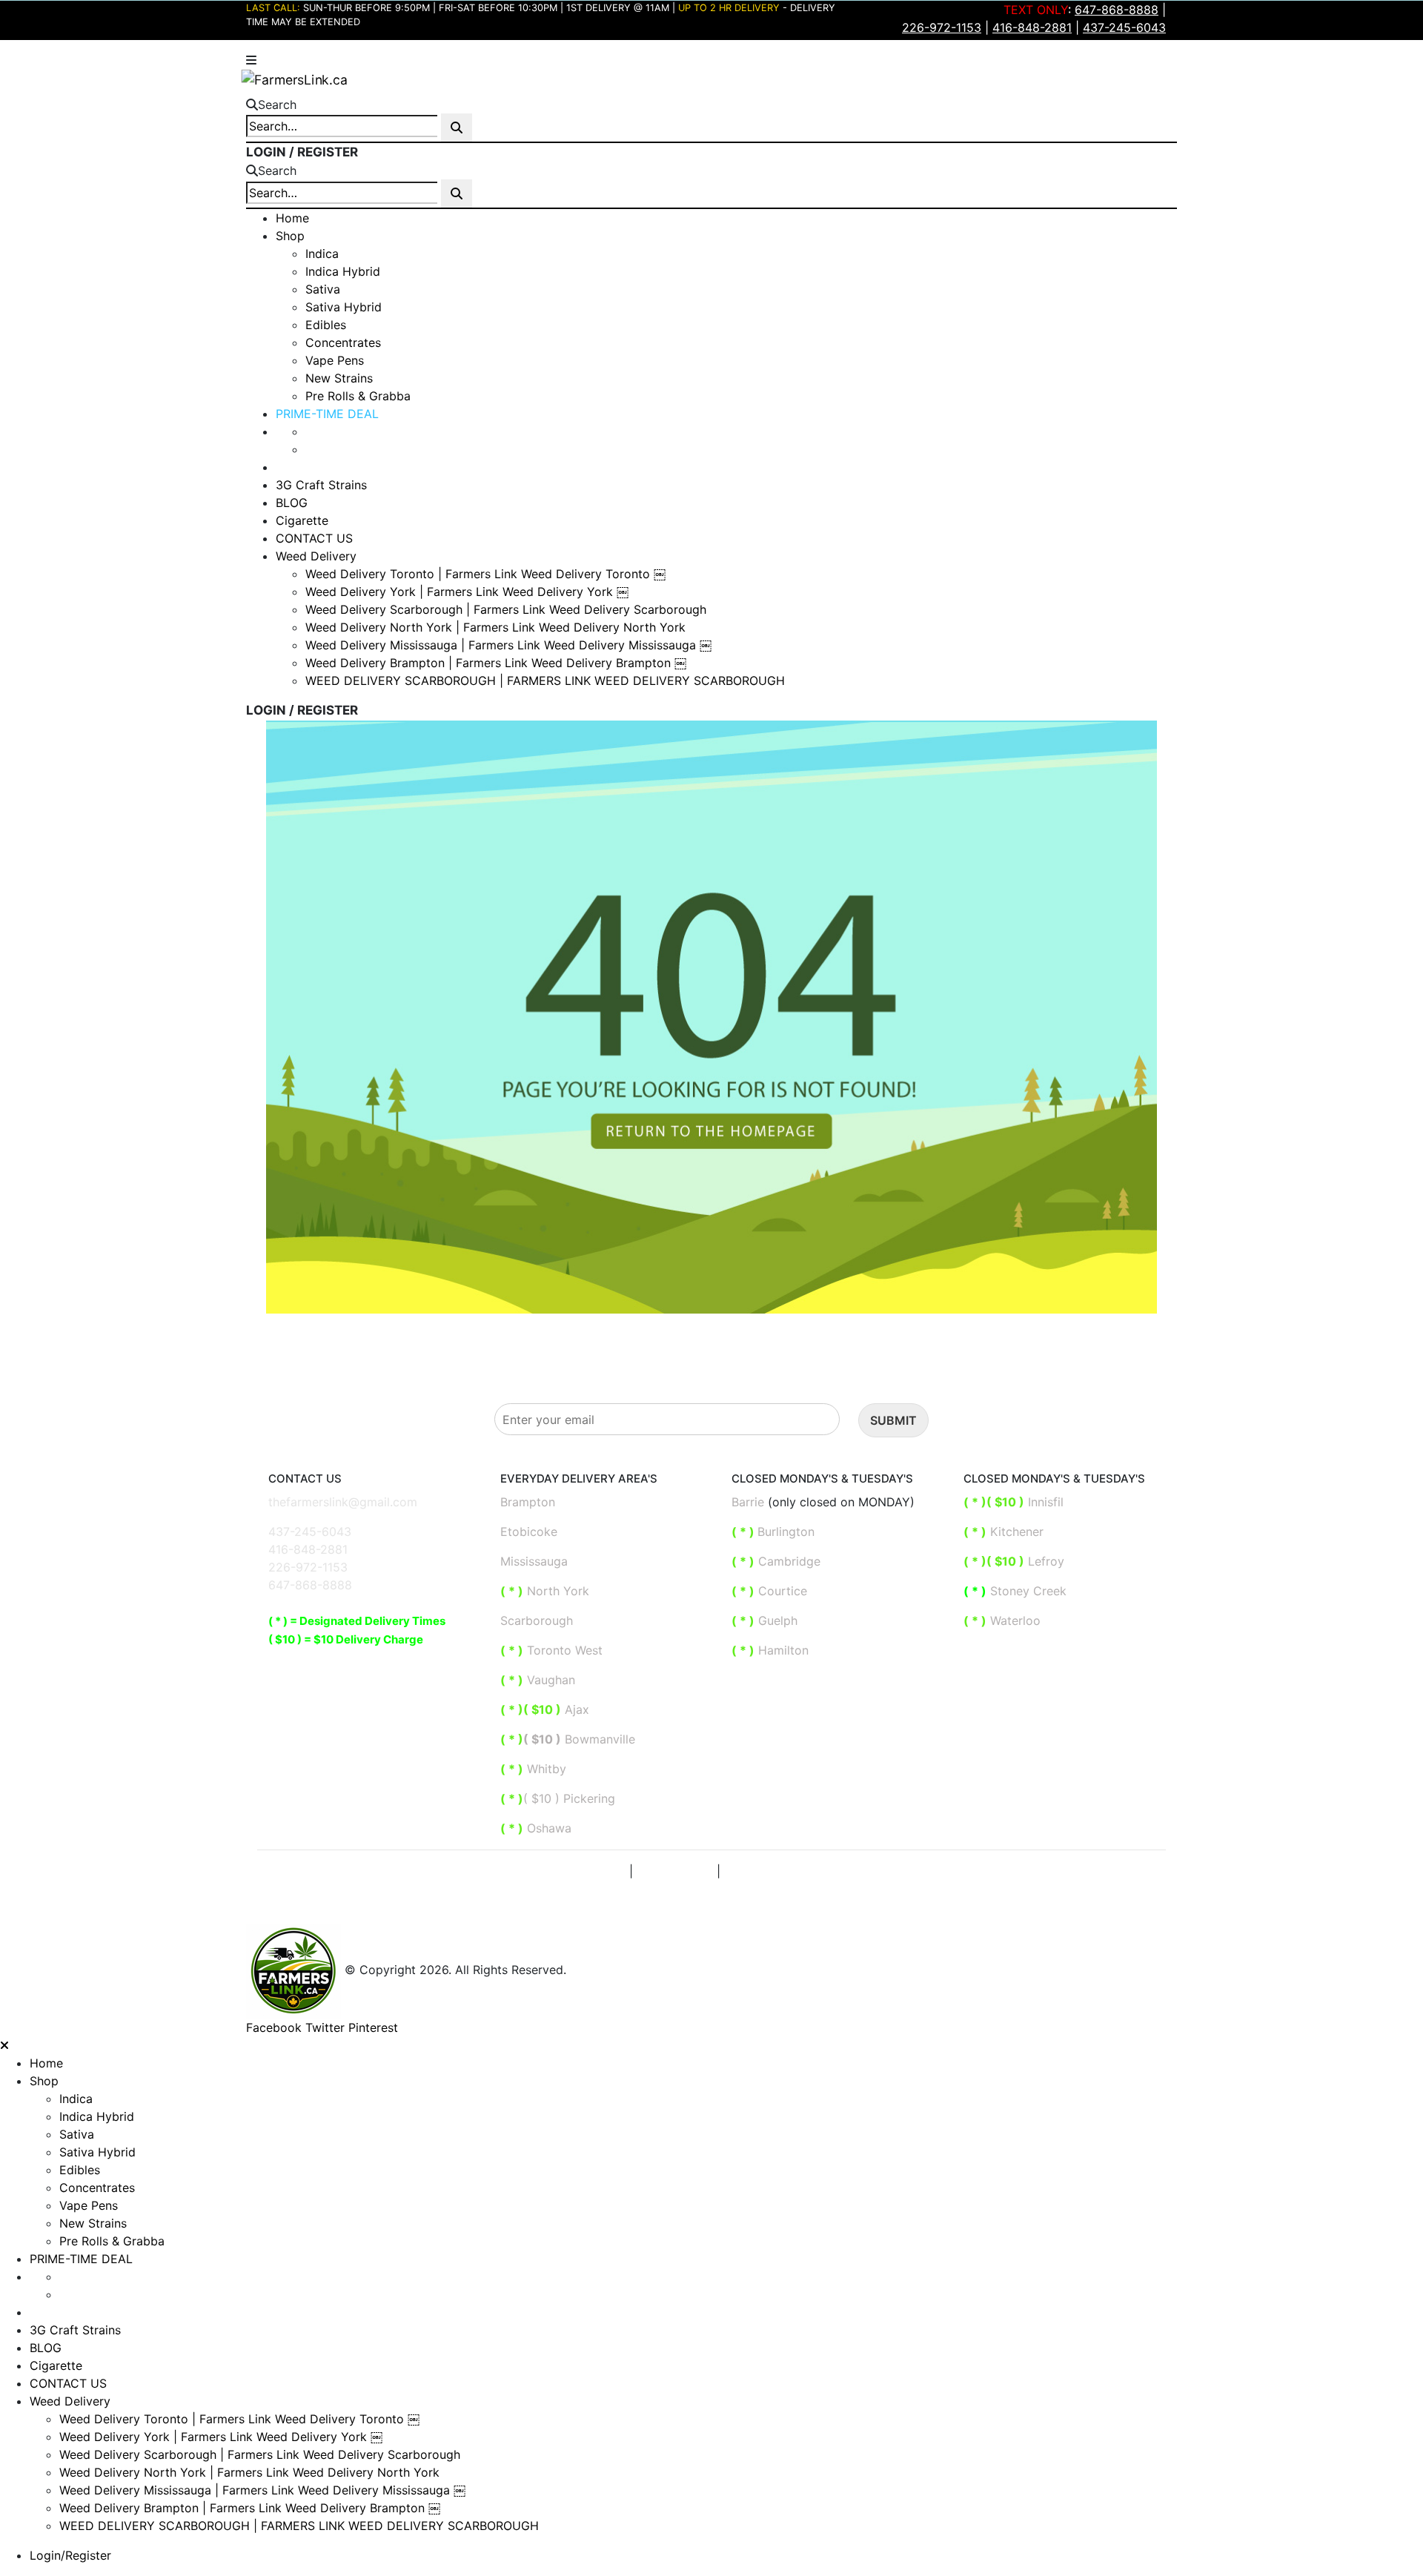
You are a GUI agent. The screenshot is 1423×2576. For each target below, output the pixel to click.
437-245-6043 (310, 1532)
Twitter (325, 2027)
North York (545, 1591)
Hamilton (770, 1650)
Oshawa (547, 1828)
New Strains (339, 378)
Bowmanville (598, 1739)
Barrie (748, 1502)
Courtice (769, 1591)
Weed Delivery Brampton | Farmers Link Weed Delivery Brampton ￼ (496, 663)
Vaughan (538, 1680)
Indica (322, 254)
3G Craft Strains (321, 485)
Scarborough (537, 1620)
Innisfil (1015, 1502)
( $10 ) (542, 1739)
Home (292, 218)
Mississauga (534, 1561)
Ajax (545, 1709)
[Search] (457, 128)
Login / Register (302, 152)
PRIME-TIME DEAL (327, 414)
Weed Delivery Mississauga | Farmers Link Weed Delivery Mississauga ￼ (508, 645)
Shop (290, 236)
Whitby (545, 1769)
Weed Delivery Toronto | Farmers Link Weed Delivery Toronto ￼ (485, 574)
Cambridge (776, 1561)
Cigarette (302, 520)
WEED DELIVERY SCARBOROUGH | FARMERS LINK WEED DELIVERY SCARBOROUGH (545, 681)
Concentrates (343, 342)
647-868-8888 (310, 1585)
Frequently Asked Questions (799, 1871)
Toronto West (551, 1650)
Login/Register (70, 2555)
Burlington (775, 1532)
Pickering (587, 1798)
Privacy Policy (586, 1871)
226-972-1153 (308, 1567)
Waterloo (1004, 1620)
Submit (893, 1420)
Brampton (528, 1502)
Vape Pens (335, 360)
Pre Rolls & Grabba (358, 396)
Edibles (326, 325)
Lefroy (1016, 1561)
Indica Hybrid (343, 271)
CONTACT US (314, 538)
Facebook (274, 2027)
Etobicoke (529, 1532)
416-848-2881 (308, 1549)
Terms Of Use (675, 1871)
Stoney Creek (1017, 1591)
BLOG (292, 503)
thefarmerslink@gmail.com (343, 1502)
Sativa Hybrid (344, 307)
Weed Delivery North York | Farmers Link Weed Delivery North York (495, 627)
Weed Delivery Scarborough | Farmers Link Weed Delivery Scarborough (506, 609)
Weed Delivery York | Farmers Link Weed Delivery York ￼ (467, 592)
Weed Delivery (316, 556)
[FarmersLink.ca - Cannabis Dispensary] (294, 78)
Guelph (764, 1620)
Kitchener (1004, 1532)
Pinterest (373, 2027)
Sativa (323, 289)
